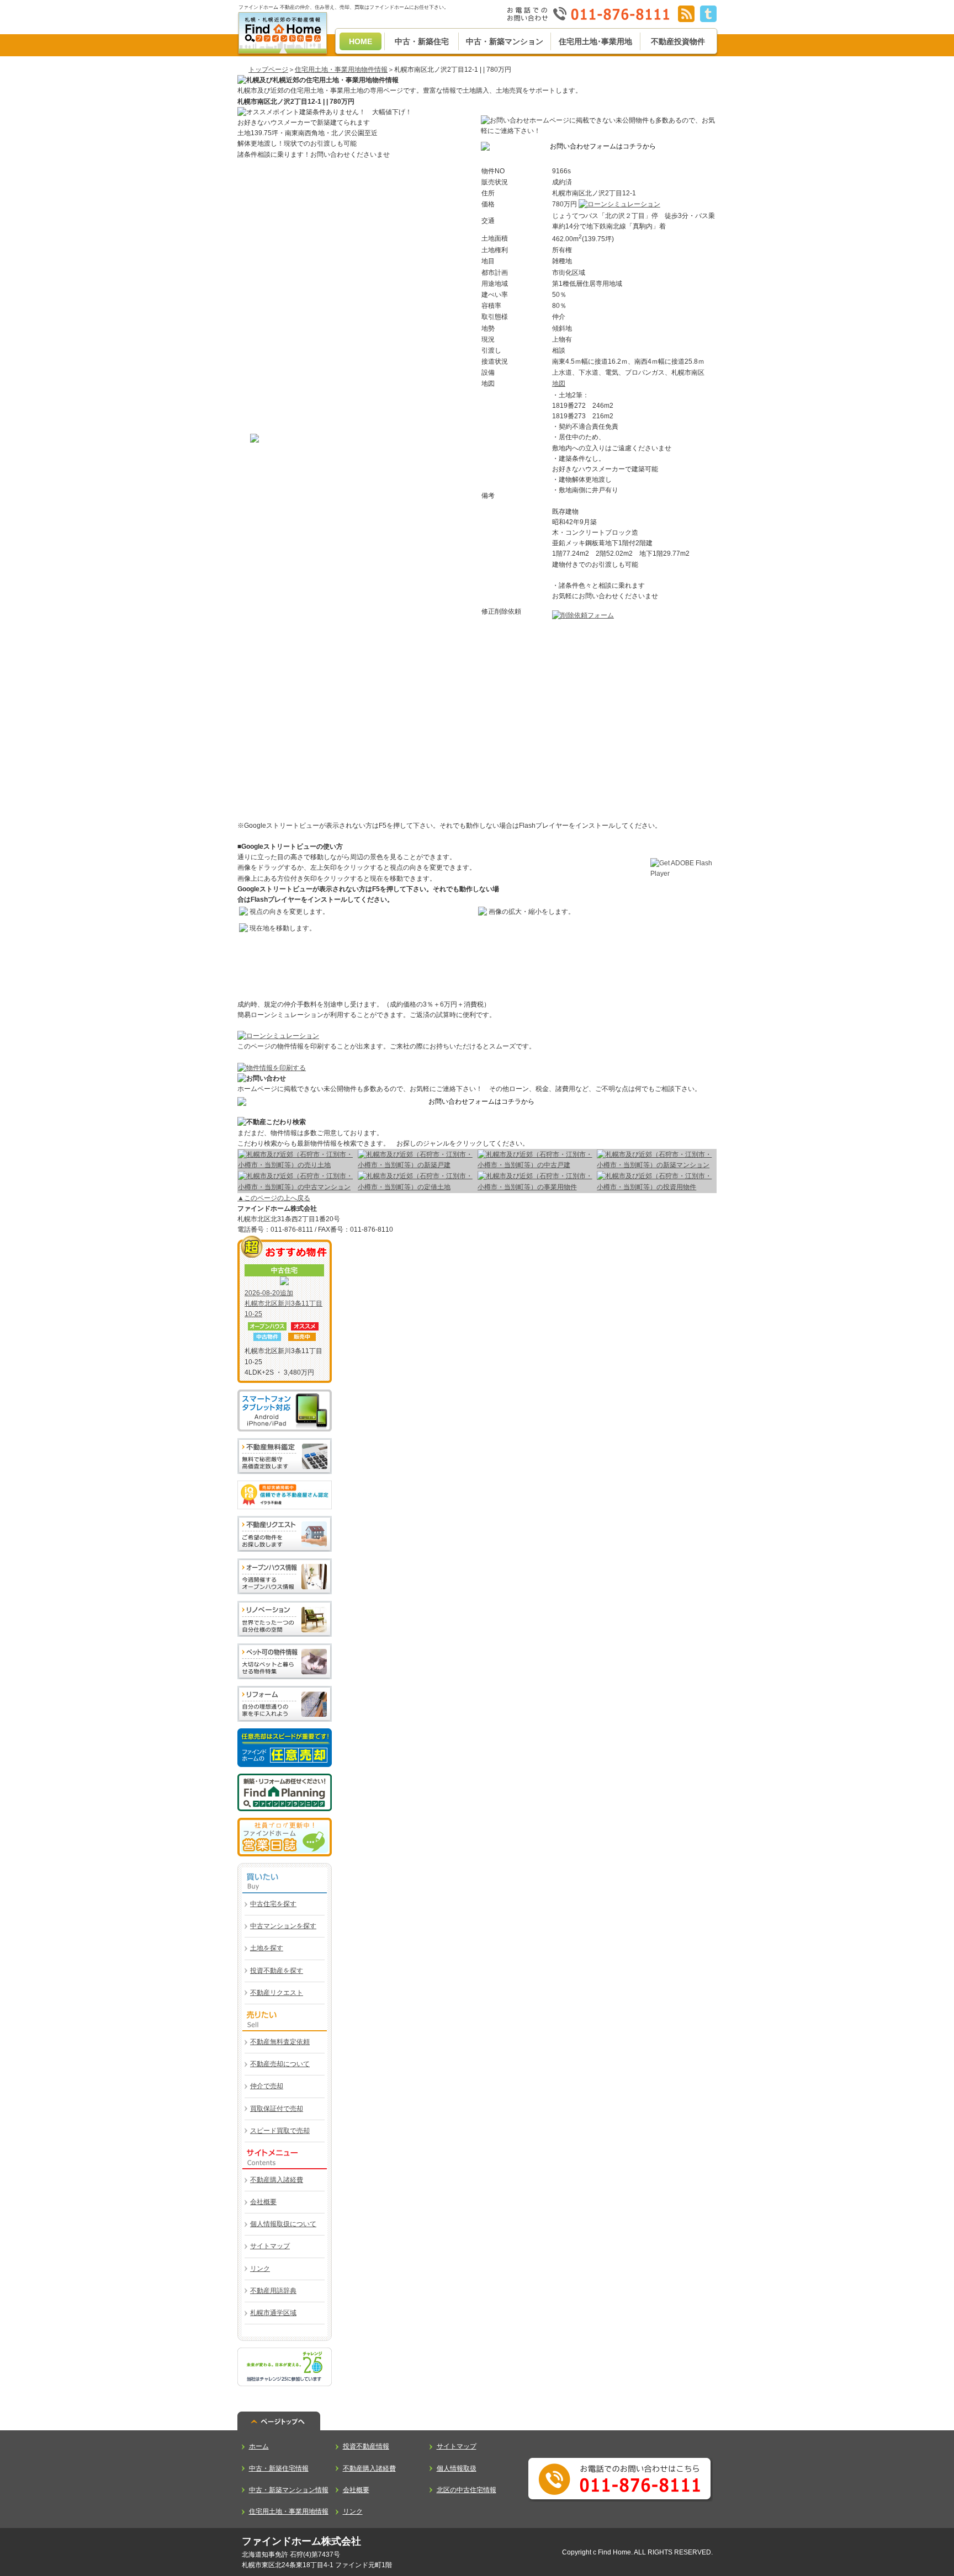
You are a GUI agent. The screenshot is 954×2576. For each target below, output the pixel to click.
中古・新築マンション (505, 41)
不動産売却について (280, 2064)
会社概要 (263, 2202)
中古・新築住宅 (422, 41)
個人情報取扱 (457, 2468)
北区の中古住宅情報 (467, 2490)
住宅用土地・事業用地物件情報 (341, 70)
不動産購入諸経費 (277, 2180)
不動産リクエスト (277, 1993)
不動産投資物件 (678, 41)
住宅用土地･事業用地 (595, 41)
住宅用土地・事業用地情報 (289, 2511)
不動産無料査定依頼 (280, 2042)
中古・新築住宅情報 (279, 2468)
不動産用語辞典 (273, 2291)
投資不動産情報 (366, 2446)
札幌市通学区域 (273, 2313)
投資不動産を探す (277, 1971)
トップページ (268, 70)
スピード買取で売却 (280, 2131)
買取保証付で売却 (277, 2109)
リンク (260, 2269)
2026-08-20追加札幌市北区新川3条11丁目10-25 (283, 1303)
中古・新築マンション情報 (289, 2490)
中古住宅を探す (273, 1904)
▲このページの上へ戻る (274, 1198)
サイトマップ (270, 2246)
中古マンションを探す (283, 1926)
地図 (559, 384)
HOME (361, 41)
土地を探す (267, 1948)
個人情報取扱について (283, 2224)
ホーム (259, 2446)
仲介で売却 (267, 2086)
